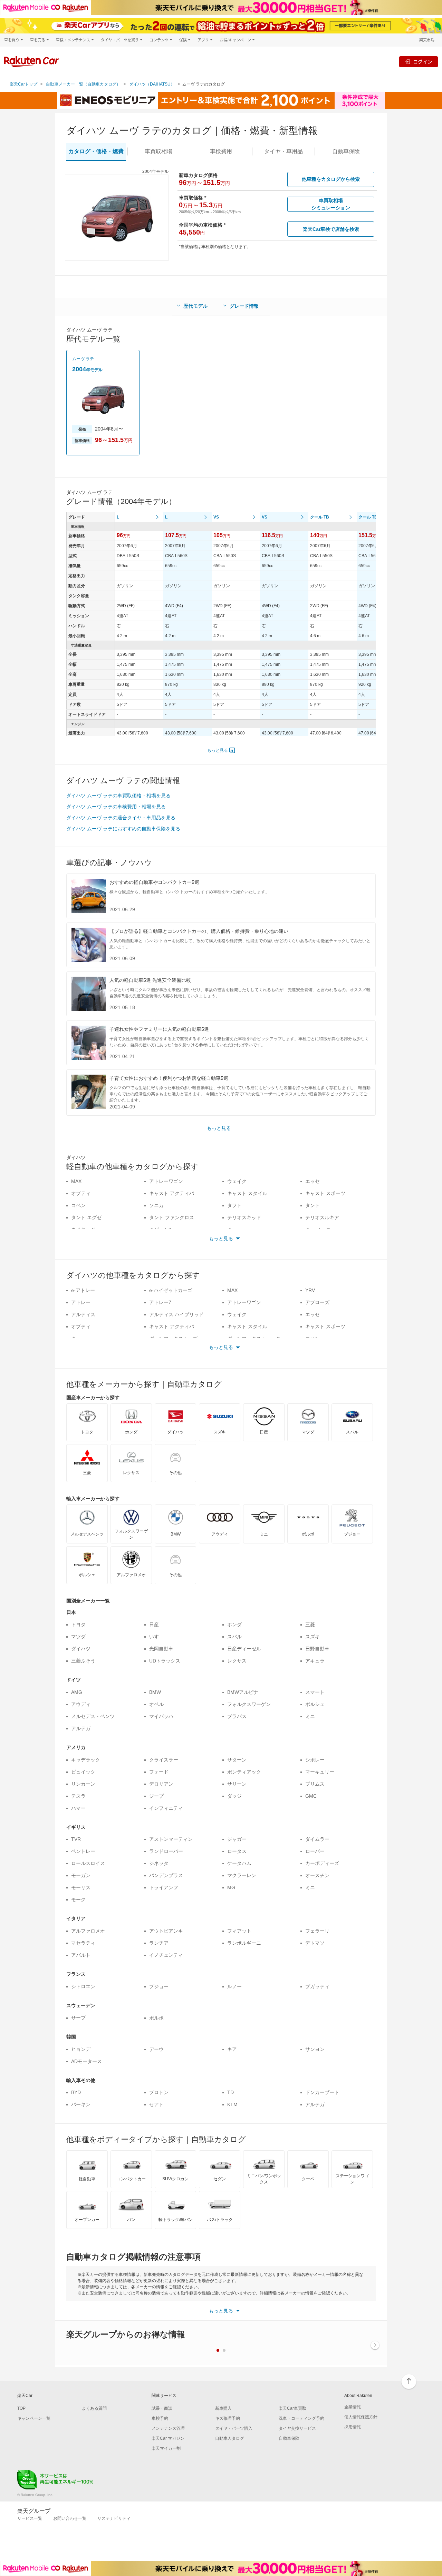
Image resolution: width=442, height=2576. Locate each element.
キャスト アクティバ (172, 1193)
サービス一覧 (30, 2518)
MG (231, 1887)
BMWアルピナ (243, 1692)
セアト (156, 2104)
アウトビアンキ (166, 1931)
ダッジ (234, 1796)
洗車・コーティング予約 (301, 2418)
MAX (76, 1181)
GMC (311, 1796)
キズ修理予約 (228, 2418)
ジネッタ (159, 1863)
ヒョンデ (81, 2049)
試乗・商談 (162, 2408)
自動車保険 (289, 2438)
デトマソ (315, 1943)
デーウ (156, 2049)
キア (232, 2049)
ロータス (237, 1851)
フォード (159, 1772)
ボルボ (156, 2018)
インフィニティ (166, 1808)
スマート (315, 1692)
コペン (78, 1205)
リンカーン (83, 1784)
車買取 (158, 151)
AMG (77, 1692)
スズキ (313, 1637)
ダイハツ (81, 1649)
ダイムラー (317, 1839)
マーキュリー (320, 1772)
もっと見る (218, 750)
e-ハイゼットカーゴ (171, 1290)
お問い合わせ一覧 (70, 2518)
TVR (76, 1839)
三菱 (310, 1625)
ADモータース (87, 2061)
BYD (76, 2092)
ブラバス (237, 1716)
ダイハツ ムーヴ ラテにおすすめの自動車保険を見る (123, 829)
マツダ (78, 1637)
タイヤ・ (284, 151)
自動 (346, 151)
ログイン (423, 62)
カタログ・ (96, 151)
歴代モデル (195, 306)
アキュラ (315, 1661)
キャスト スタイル (247, 1193)
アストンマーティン (171, 1839)
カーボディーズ (322, 1863)
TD (230, 2092)
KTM (232, 2104)
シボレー (315, 1760)
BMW (155, 1692)
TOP (21, 2408)
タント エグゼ (86, 1217)
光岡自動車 (161, 1649)
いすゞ (156, 1637)
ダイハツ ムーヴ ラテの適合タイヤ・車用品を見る (121, 818)
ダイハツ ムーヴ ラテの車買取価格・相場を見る (118, 796)
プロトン (159, 2092)
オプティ (81, 1193)
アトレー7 (160, 1302)
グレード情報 (244, 306)
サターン (237, 1760)
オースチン (317, 1875)
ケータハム (239, 1863)
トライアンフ (164, 1887)
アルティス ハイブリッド (176, 1314)
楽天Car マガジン (168, 2438)
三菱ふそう (83, 1661)
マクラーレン (242, 1875)
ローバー (315, 1851)
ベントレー (83, 1851)
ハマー (78, 1808)
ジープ (156, 1796)
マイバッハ (161, 1716)
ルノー (234, 1986)
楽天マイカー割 (166, 2448)
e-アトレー (83, 1290)
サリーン (237, 1784)
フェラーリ (317, 1931)
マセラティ (83, 1943)
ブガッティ (317, 1986)
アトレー (81, 1302)
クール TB (320, 517)
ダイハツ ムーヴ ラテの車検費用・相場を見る (116, 807)
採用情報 (353, 2427)
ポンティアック (244, 1772)
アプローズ (317, 1302)
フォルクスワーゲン (249, 1704)
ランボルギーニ (244, 1943)
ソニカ (156, 1205)
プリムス (315, 1784)
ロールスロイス (88, 1863)
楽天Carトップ (23, 84)
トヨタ (78, 1625)
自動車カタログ (230, 2438)
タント (313, 1205)
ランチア (159, 1943)
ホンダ (234, 1625)
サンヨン (315, 2049)
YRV (310, 1290)
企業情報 (353, 2407)
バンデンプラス (166, 1875)
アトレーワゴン (166, 1181)
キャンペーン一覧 (34, 2418)
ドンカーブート (322, 2092)
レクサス (237, 1661)
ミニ (310, 1716)
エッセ (313, 1181)
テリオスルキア (322, 1217)
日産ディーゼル (244, 1649)
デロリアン (161, 1784)
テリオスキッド (244, 1217)
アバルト (81, 1955)
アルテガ (81, 1728)
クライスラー (164, 1760)
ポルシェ (315, 1704)
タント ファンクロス (172, 1217)
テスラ (78, 1796)
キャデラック (86, 1760)
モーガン (81, 1875)
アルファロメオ (88, 1931)
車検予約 (160, 2418)
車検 (221, 151)
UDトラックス (165, 1661)
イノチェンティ (166, 1955)
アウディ (81, 1704)
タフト (234, 1205)
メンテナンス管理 (168, 2428)
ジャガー (237, 1839)
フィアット (239, 1931)
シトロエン (83, 1986)
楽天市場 (427, 40)
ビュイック (83, 1772)
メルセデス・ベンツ (93, 1716)
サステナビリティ (114, 2518)
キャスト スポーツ (325, 1193)
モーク (78, 1899)
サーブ (78, 2018)
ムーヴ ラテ (83, 359)
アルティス (83, 1314)
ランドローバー (166, 1851)
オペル (156, 1704)
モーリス (81, 1887)
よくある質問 (94, 2408)
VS (216, 517)
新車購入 (223, 2408)
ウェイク (237, 1181)
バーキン (81, 2104)
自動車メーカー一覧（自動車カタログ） (83, 84)
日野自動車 (317, 1649)
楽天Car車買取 (292, 2408)
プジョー (159, 1986)
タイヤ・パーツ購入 (234, 2428)
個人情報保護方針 (361, 2417)
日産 (154, 1625)
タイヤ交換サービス (297, 2428)
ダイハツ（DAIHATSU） (152, 84)
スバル (234, 1637)
